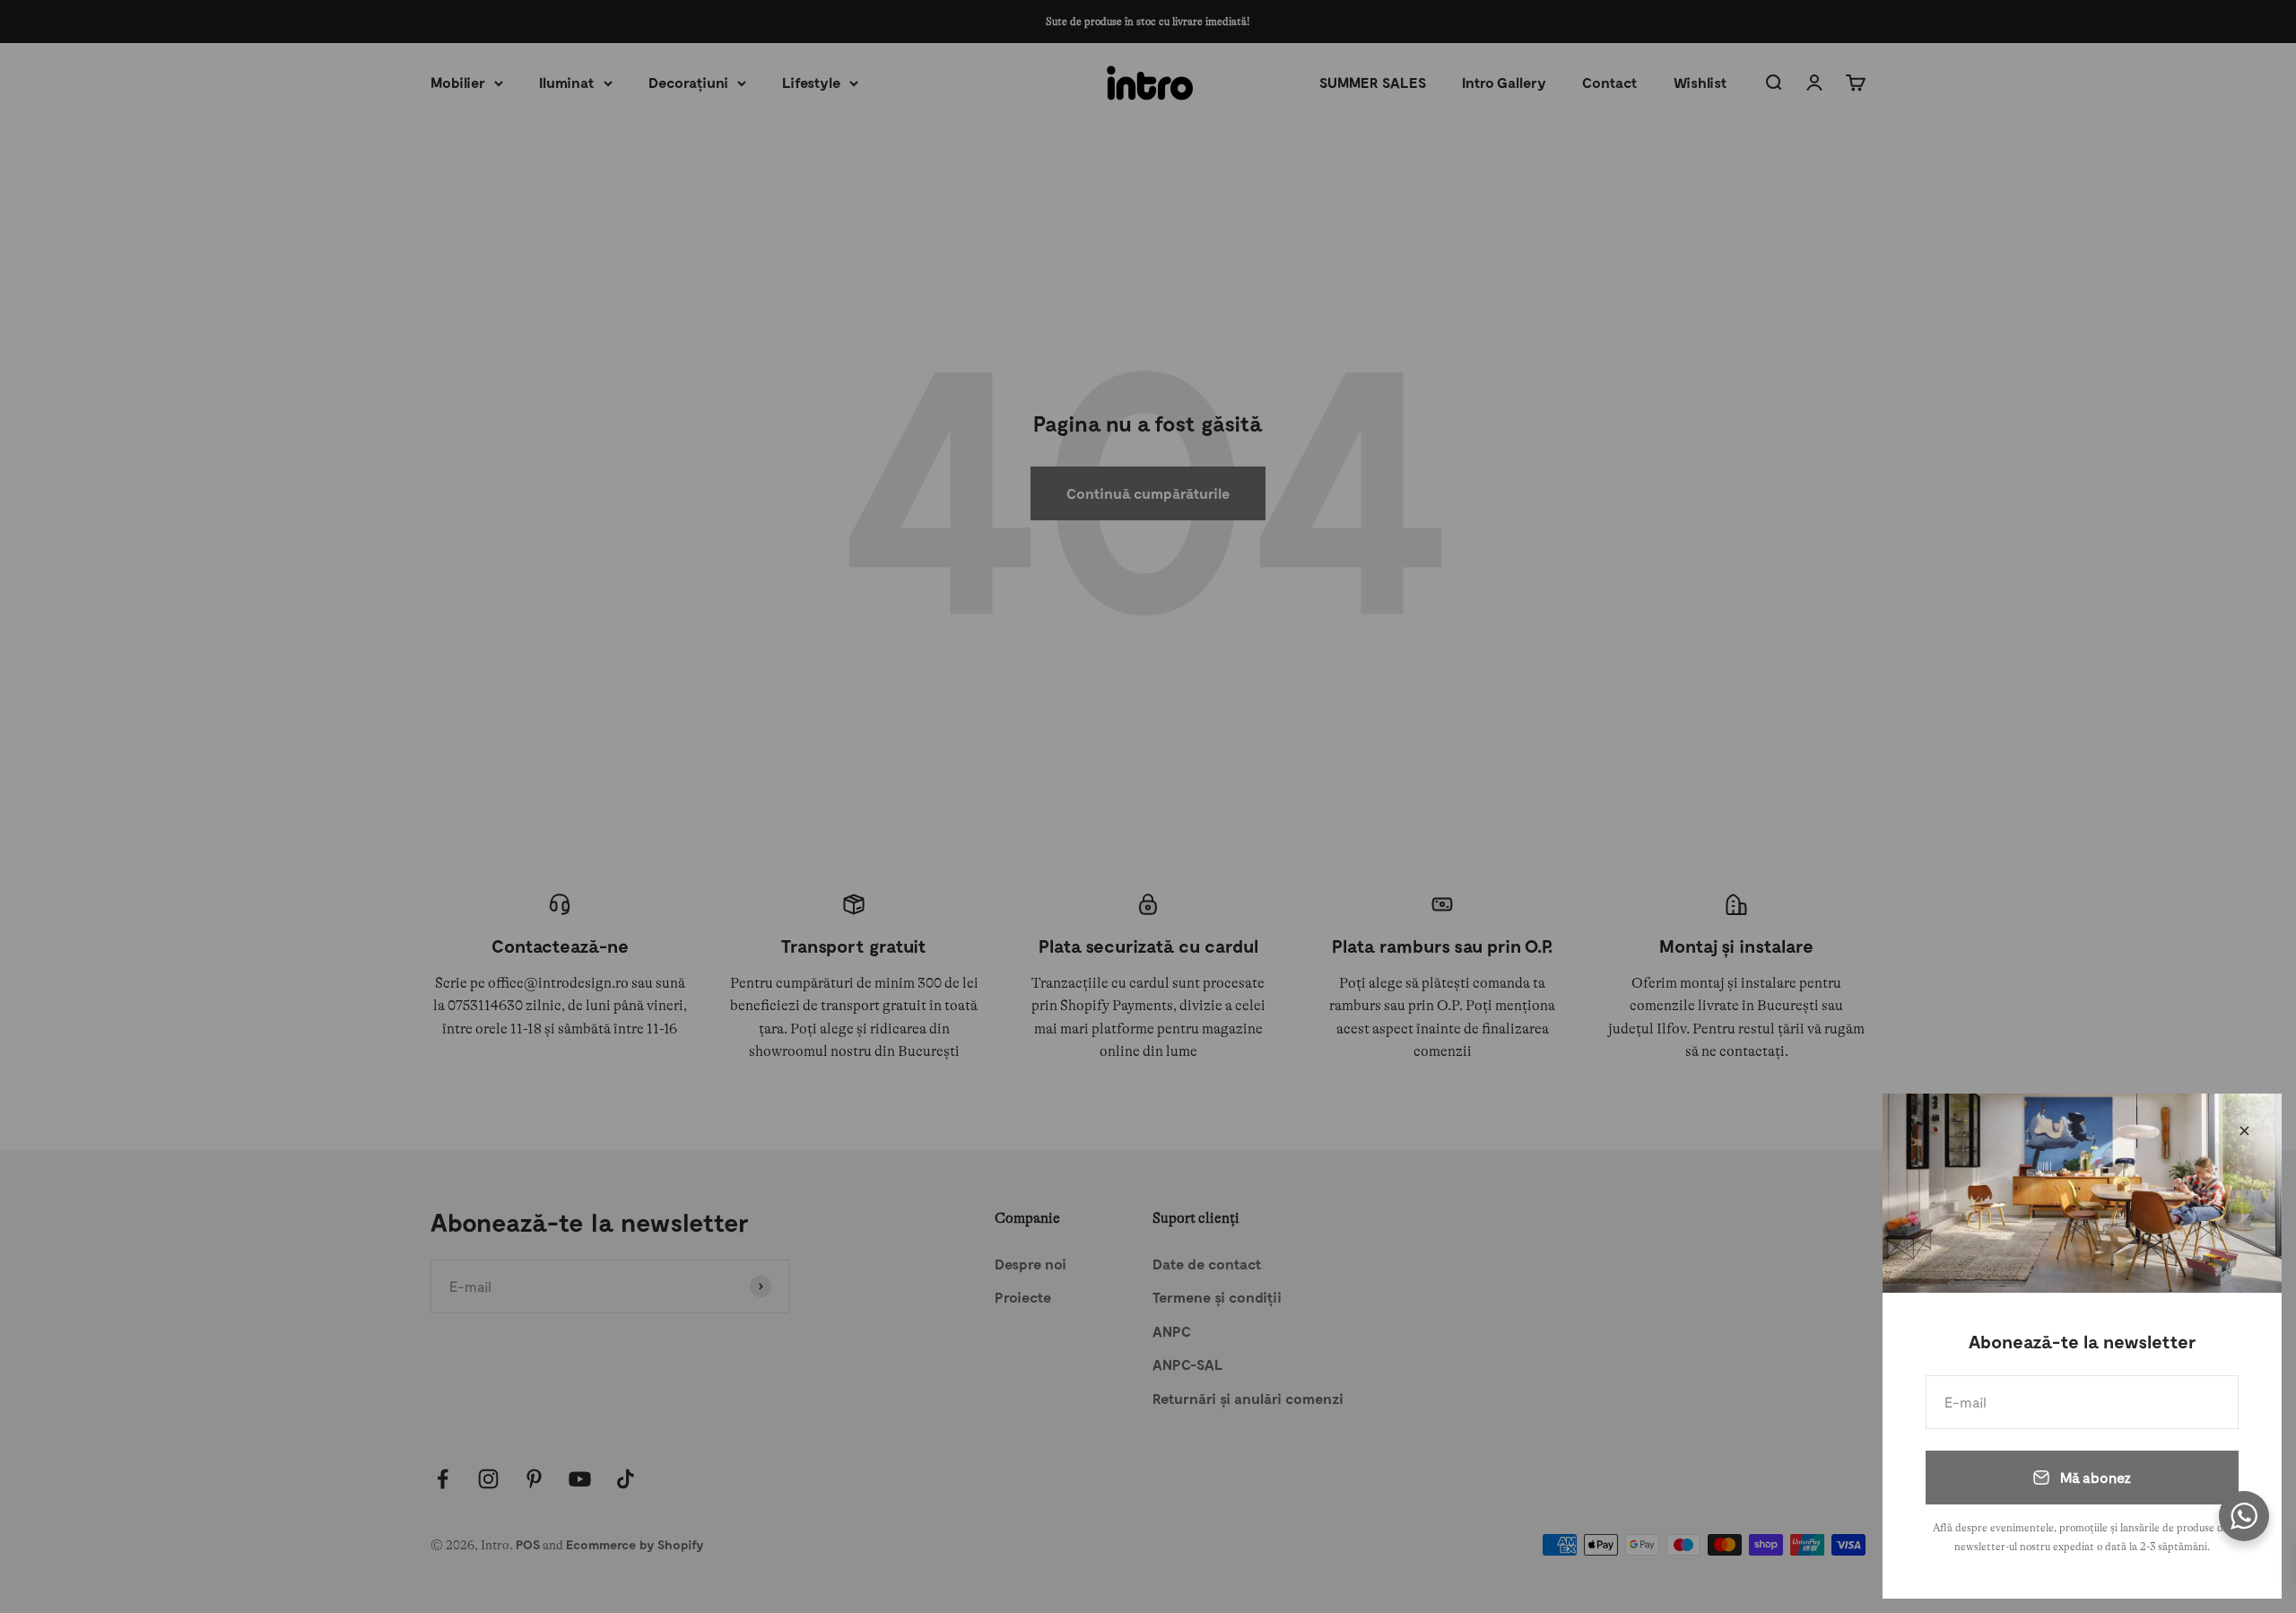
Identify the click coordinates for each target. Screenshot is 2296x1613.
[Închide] (2244, 1131)
